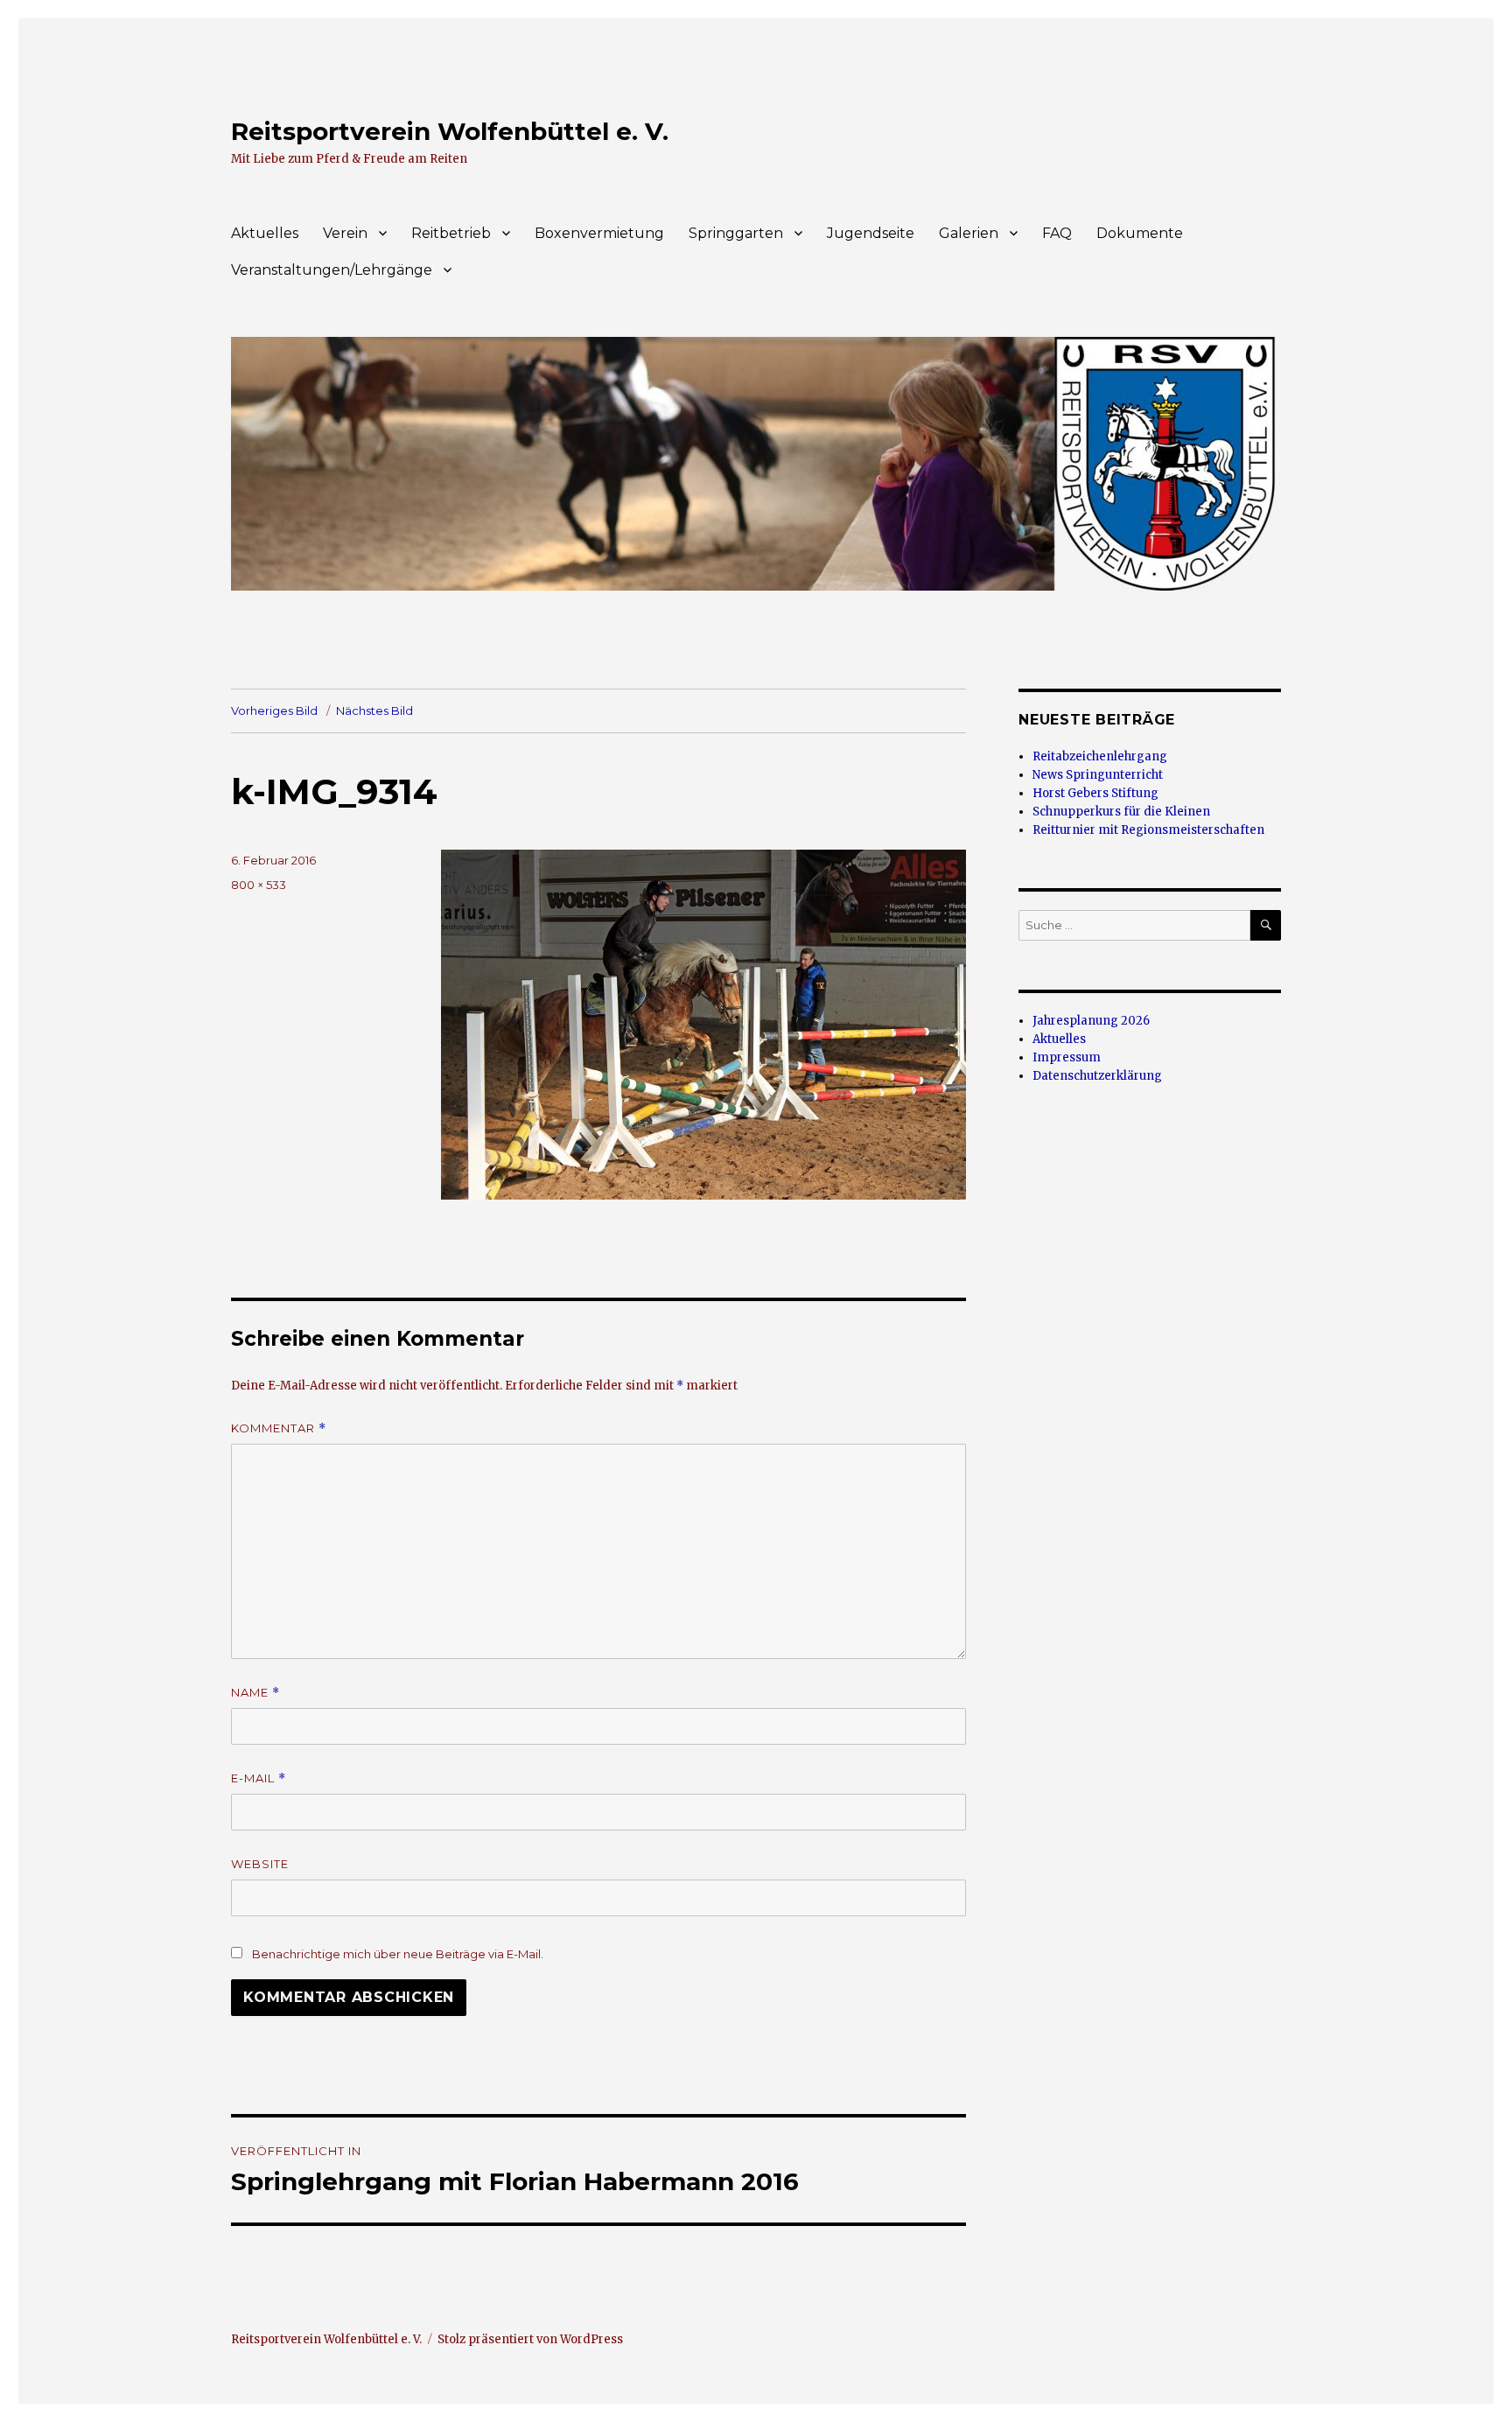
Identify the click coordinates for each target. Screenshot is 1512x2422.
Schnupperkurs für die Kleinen (1121, 812)
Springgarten (736, 233)
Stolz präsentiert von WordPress (530, 2339)
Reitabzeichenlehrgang (1100, 756)
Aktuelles (265, 233)
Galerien (969, 233)
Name (255, 1693)
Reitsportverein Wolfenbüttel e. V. (450, 131)
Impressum (1067, 1057)
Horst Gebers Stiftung (1095, 793)
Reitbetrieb (451, 233)
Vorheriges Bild (274, 710)
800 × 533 (259, 885)
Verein (345, 233)
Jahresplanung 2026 (1091, 1021)
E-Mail (259, 1778)
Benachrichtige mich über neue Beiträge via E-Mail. (398, 1954)
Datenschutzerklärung (1097, 1076)
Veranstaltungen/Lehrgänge (332, 270)
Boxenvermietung (599, 233)
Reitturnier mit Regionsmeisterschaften (1148, 830)
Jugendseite (871, 233)
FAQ (1057, 233)
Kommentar (279, 1428)
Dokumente (1140, 233)
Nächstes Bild (374, 710)
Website (260, 1864)
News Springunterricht (1098, 775)
